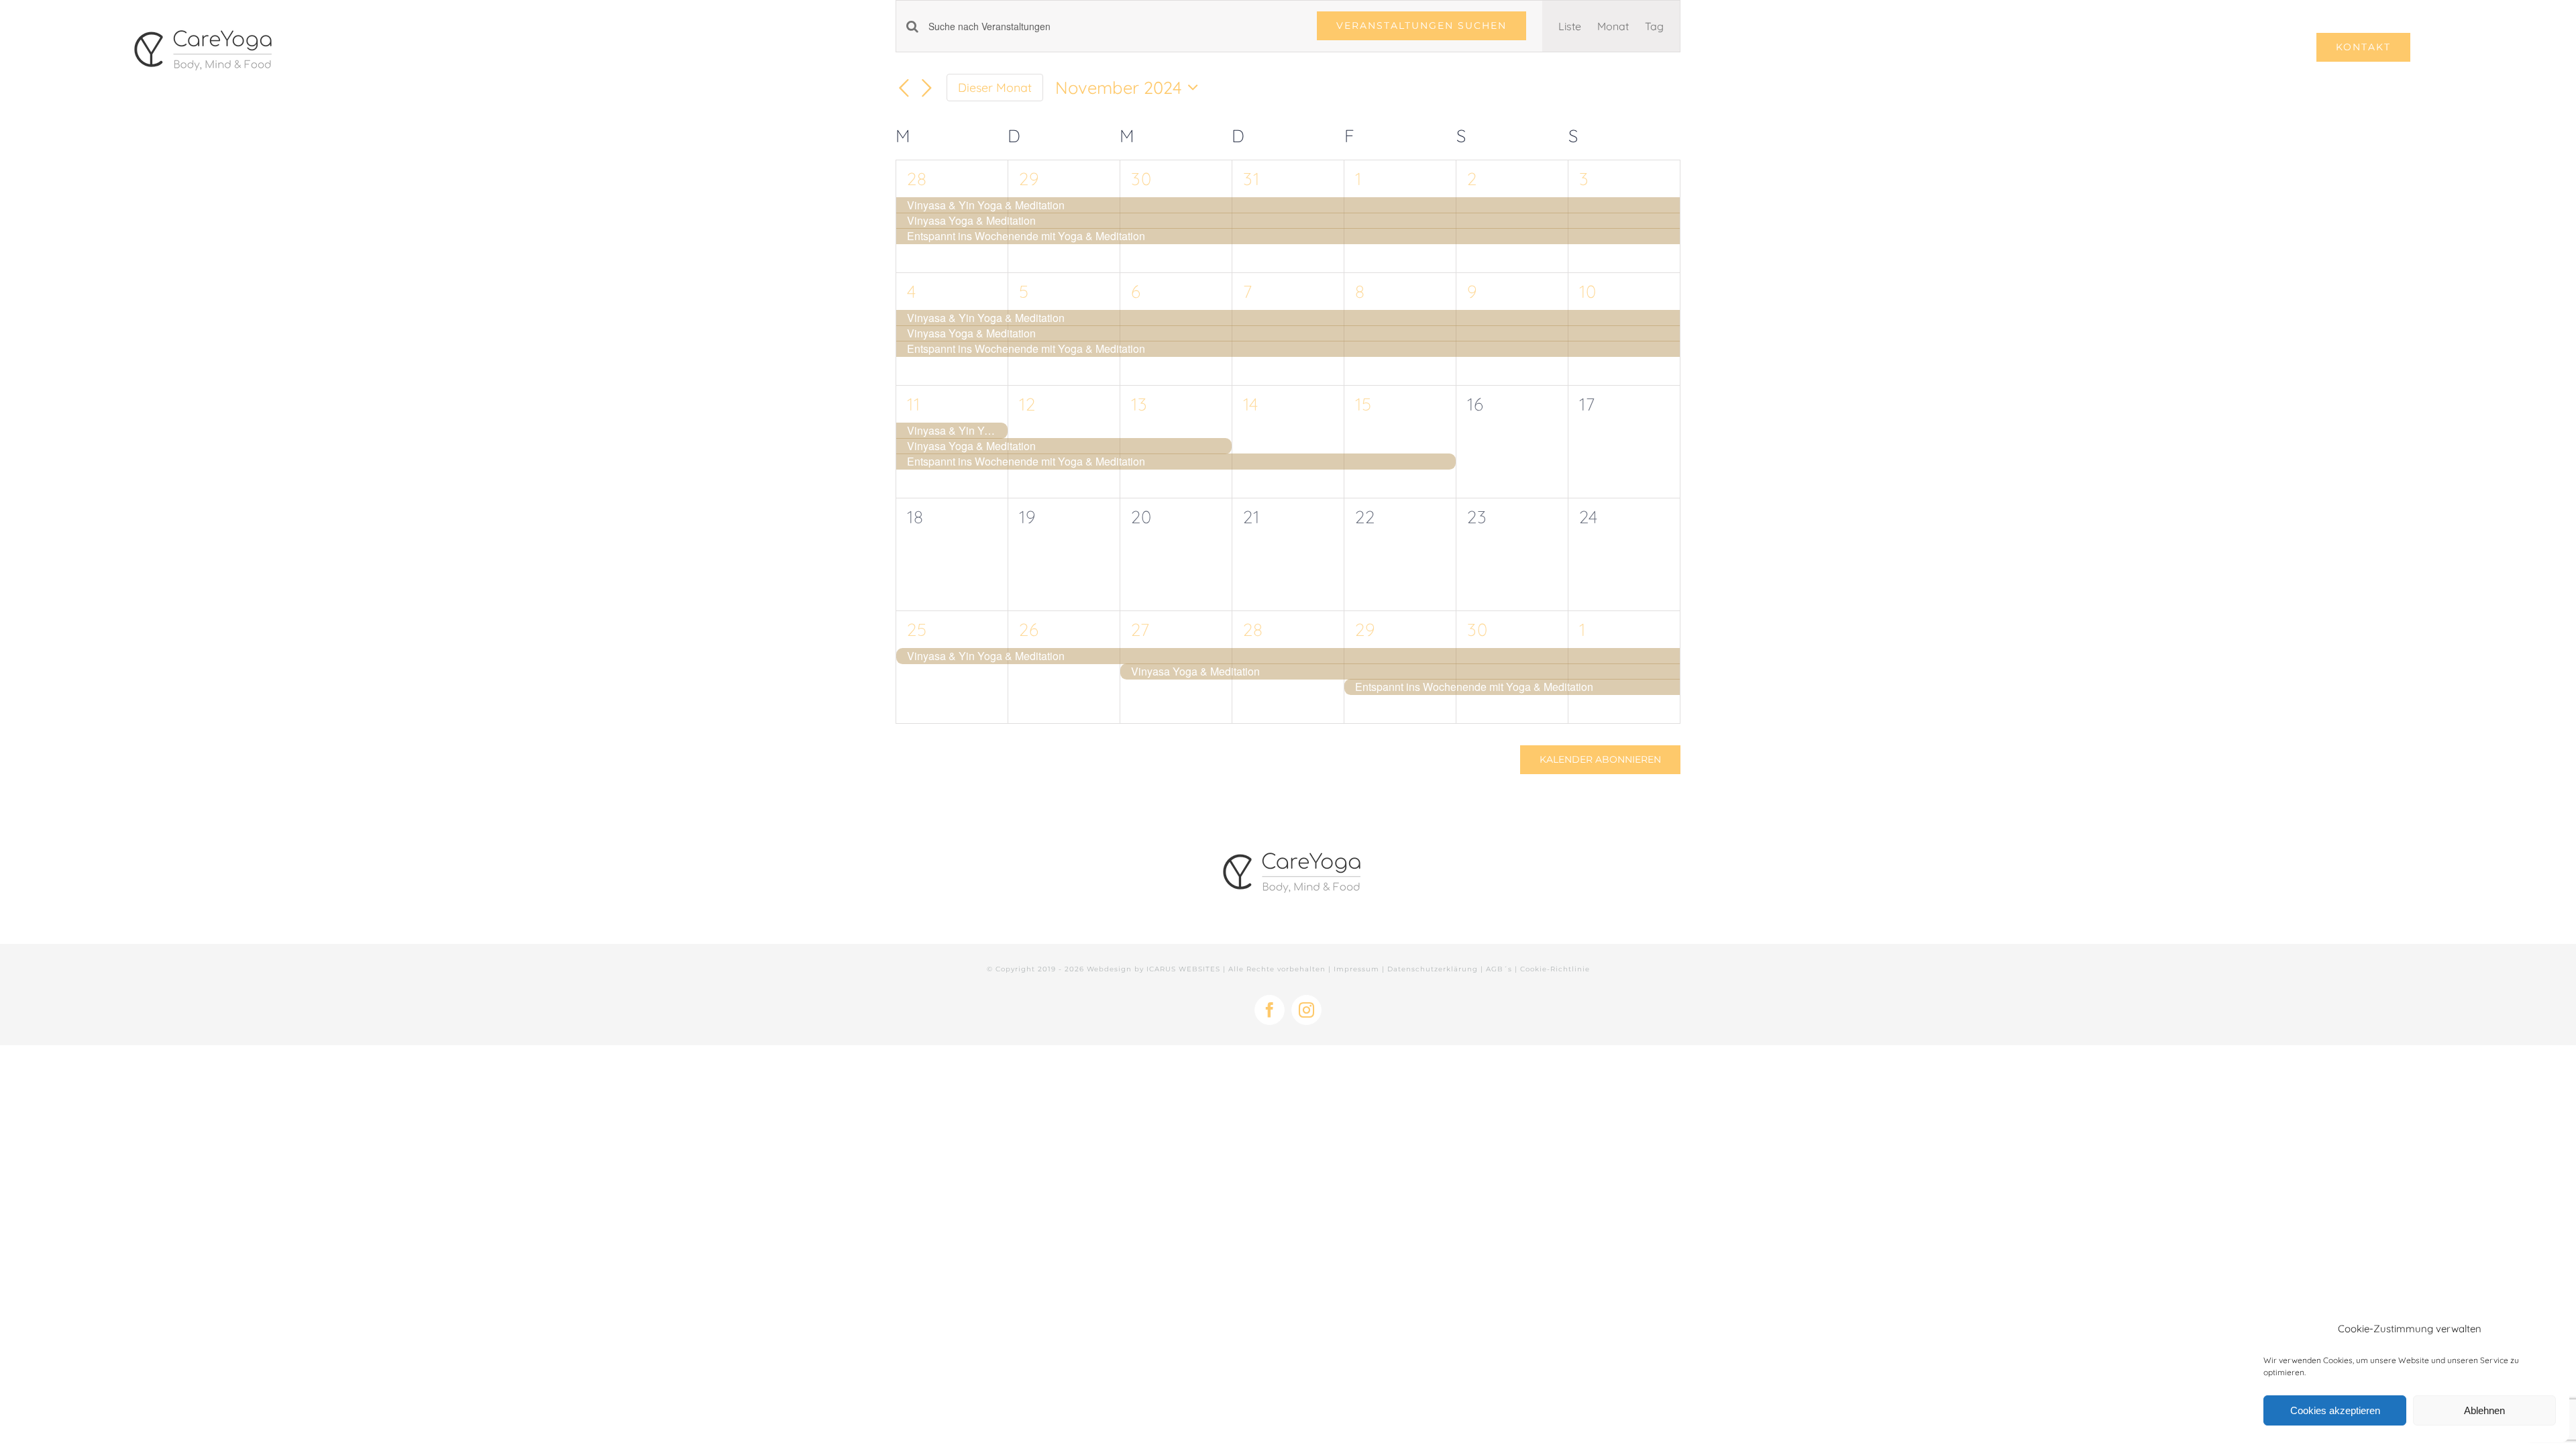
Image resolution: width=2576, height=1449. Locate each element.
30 (1141, 179)
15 (1363, 404)
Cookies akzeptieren (2335, 1410)
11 (914, 404)
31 (1251, 179)
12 (1027, 404)
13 (1139, 404)
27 (1140, 630)
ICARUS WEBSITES (1183, 969)
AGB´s (1499, 969)
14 (1251, 404)
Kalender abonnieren (1600, 760)
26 (1029, 630)
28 (917, 179)
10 (1588, 291)
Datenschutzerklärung (1433, 969)
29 (1029, 179)
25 (917, 630)
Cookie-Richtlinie (1555, 969)
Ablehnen (2484, 1410)
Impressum (1356, 969)
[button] (2432, 47)
